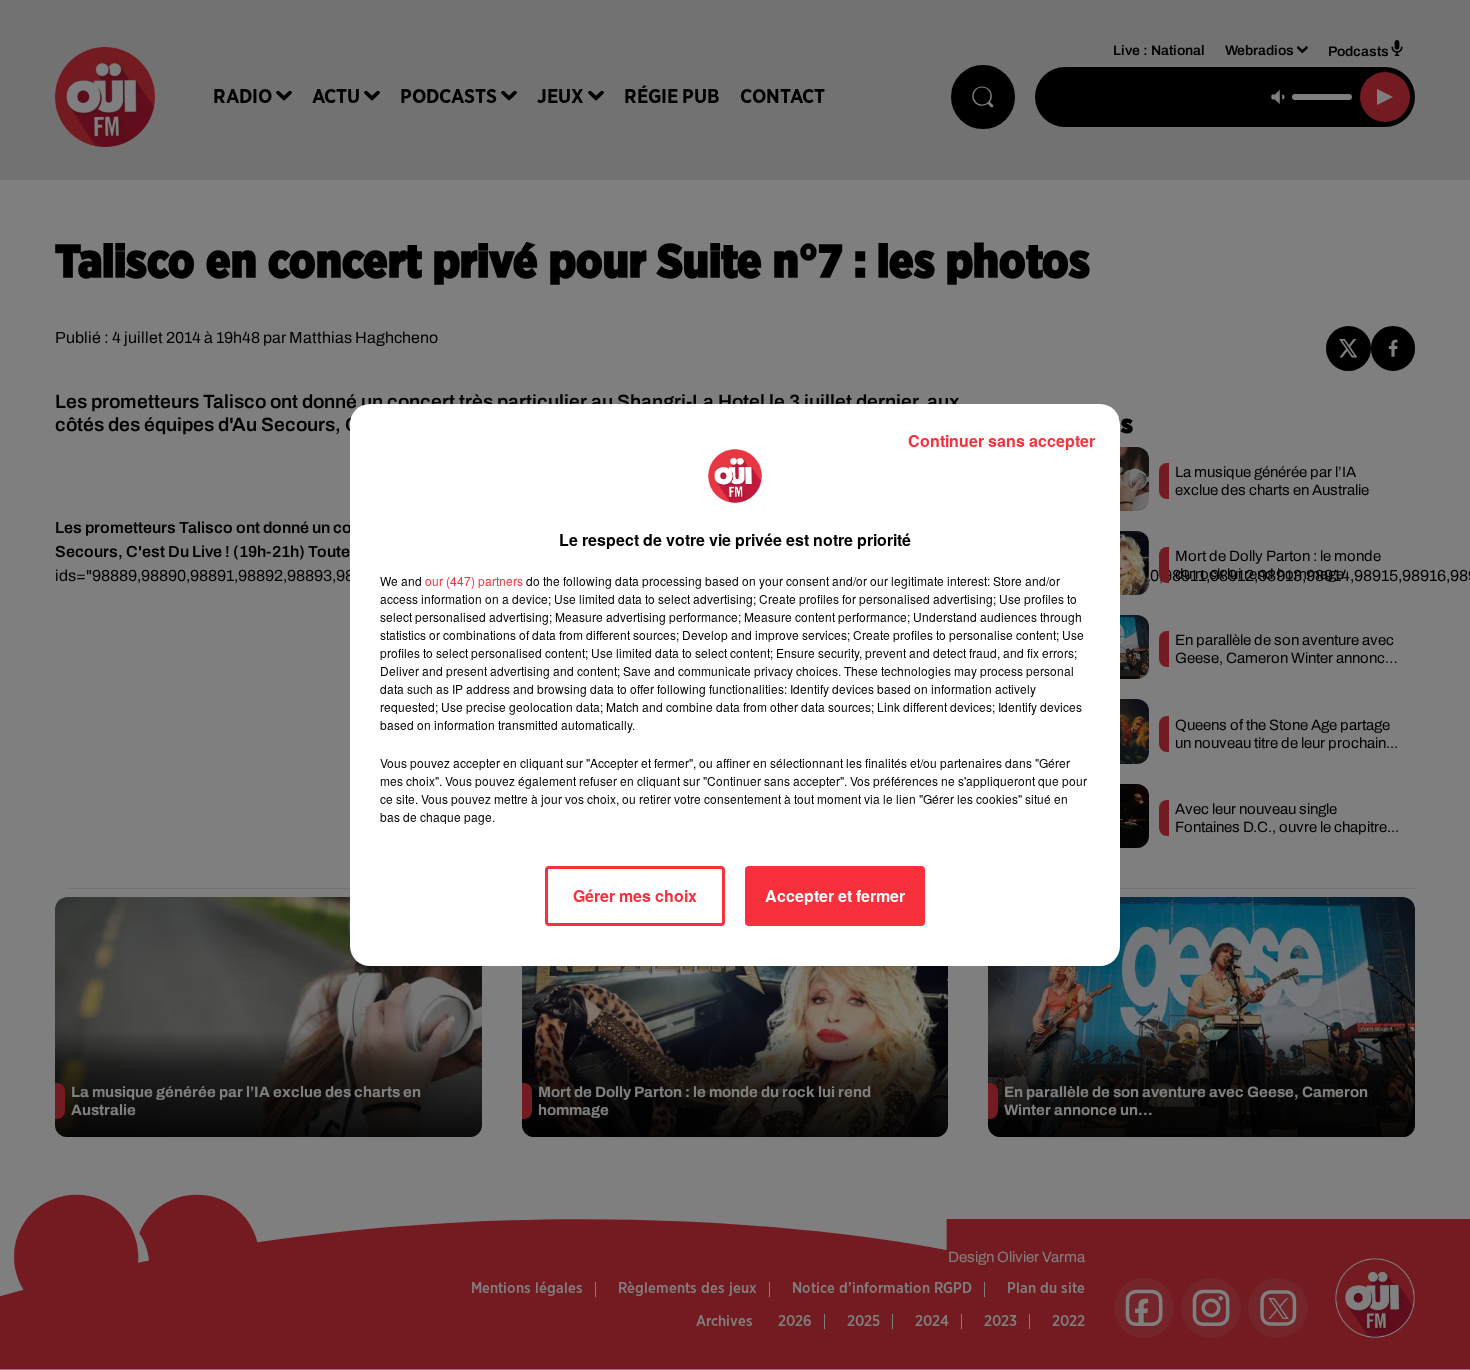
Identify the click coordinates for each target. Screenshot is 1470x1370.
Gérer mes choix (635, 895)
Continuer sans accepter (1001, 440)
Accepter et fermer (835, 895)
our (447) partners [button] (474, 580)
